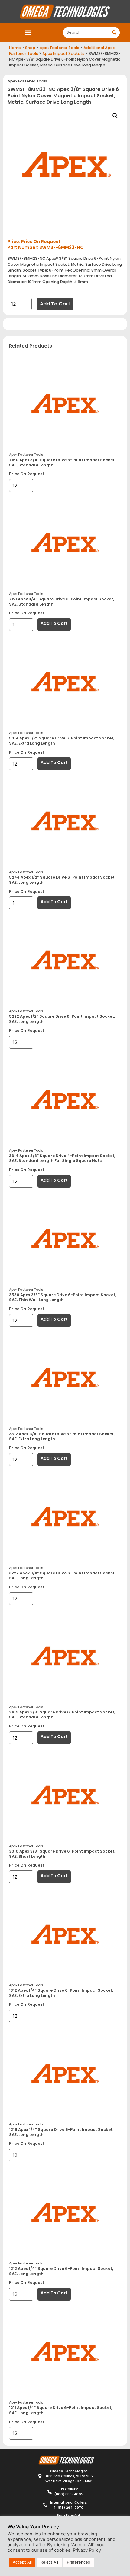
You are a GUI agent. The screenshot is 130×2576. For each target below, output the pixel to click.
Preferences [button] (78, 2562)
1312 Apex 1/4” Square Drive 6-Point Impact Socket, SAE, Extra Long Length (61, 1993)
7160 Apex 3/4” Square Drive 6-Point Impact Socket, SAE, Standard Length (62, 462)
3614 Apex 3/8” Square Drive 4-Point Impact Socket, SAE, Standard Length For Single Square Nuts (62, 1158)
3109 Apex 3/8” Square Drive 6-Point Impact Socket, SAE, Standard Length (62, 1715)
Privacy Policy (87, 2550)
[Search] (114, 33)
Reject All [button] (49, 2562)
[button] (28, 33)
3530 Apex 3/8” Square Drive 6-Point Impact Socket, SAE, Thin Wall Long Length (63, 1297)
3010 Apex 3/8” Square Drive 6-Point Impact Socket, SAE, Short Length (62, 1854)
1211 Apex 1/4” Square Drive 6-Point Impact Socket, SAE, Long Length (61, 2410)
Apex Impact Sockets (63, 53)
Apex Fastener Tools (59, 48)
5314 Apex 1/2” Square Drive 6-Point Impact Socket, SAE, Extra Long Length (62, 741)
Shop (30, 48)
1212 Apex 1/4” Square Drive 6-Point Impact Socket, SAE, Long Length (61, 2271)
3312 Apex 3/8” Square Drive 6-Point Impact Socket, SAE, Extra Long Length (62, 1436)
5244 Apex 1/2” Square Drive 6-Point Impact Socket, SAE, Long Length (62, 880)
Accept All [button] (22, 2562)
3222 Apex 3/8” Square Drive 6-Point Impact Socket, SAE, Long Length (62, 1576)
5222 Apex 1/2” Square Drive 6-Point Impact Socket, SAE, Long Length (62, 1019)
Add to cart (55, 304)
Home (15, 48)
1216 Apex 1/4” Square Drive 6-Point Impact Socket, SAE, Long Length (61, 2132)
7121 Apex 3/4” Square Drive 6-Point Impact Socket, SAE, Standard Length (62, 602)
